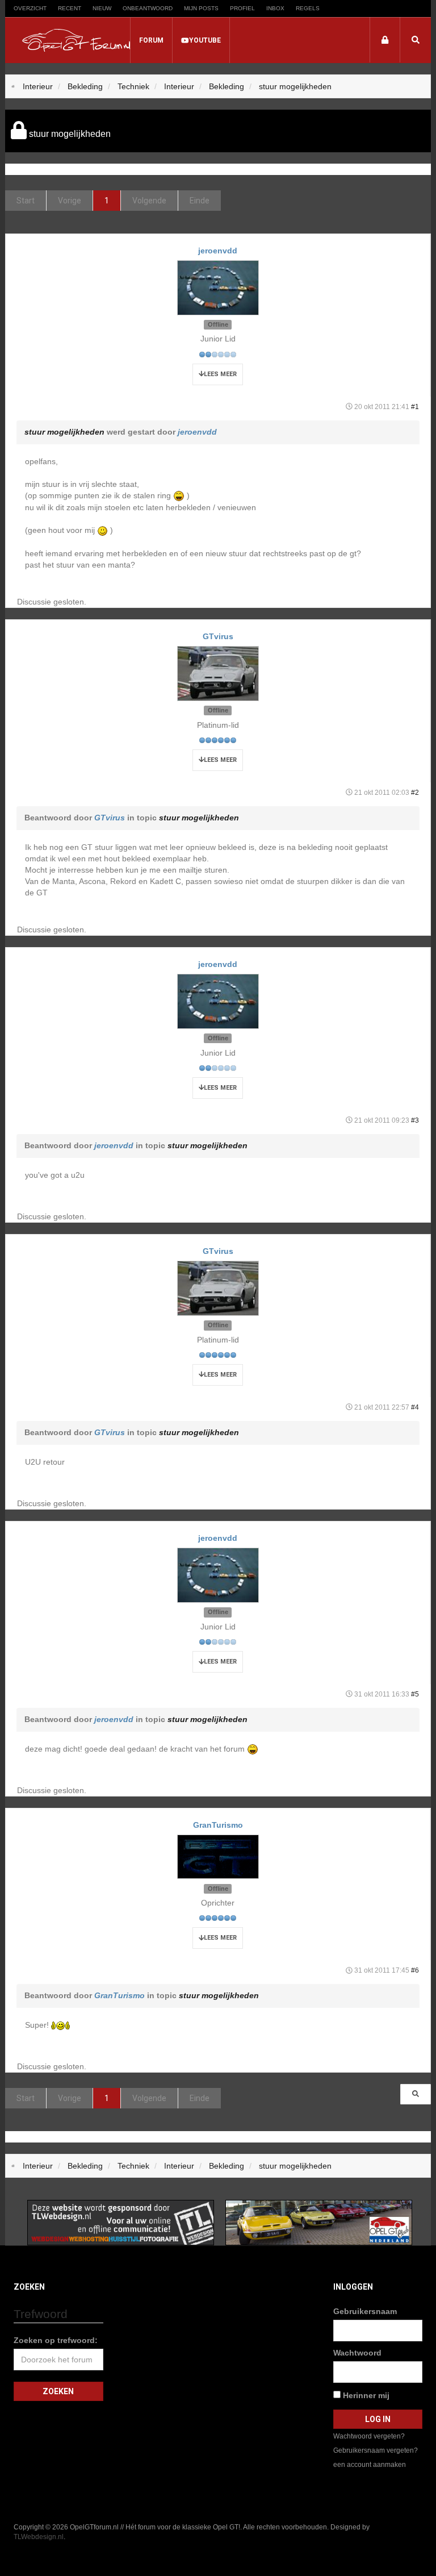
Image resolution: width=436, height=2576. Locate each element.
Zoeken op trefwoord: (56, 2340)
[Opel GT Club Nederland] (319, 2221)
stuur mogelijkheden (64, 432)
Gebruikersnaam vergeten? (376, 2450)
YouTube (205, 40)
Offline (218, 324)
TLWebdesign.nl (39, 2537)
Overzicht (30, 8)
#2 (415, 793)
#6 (415, 1970)
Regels (308, 8)
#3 (415, 1120)
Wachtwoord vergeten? (369, 2436)
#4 (415, 1407)
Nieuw (102, 8)
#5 (415, 1694)
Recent (70, 8)
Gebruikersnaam (365, 2311)
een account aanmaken (370, 2465)
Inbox (275, 8)
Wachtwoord (357, 2353)
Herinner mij (365, 2395)
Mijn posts (201, 8)
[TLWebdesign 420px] (121, 2221)
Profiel (242, 8)
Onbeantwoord (148, 8)
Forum (151, 40)
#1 (415, 407)
